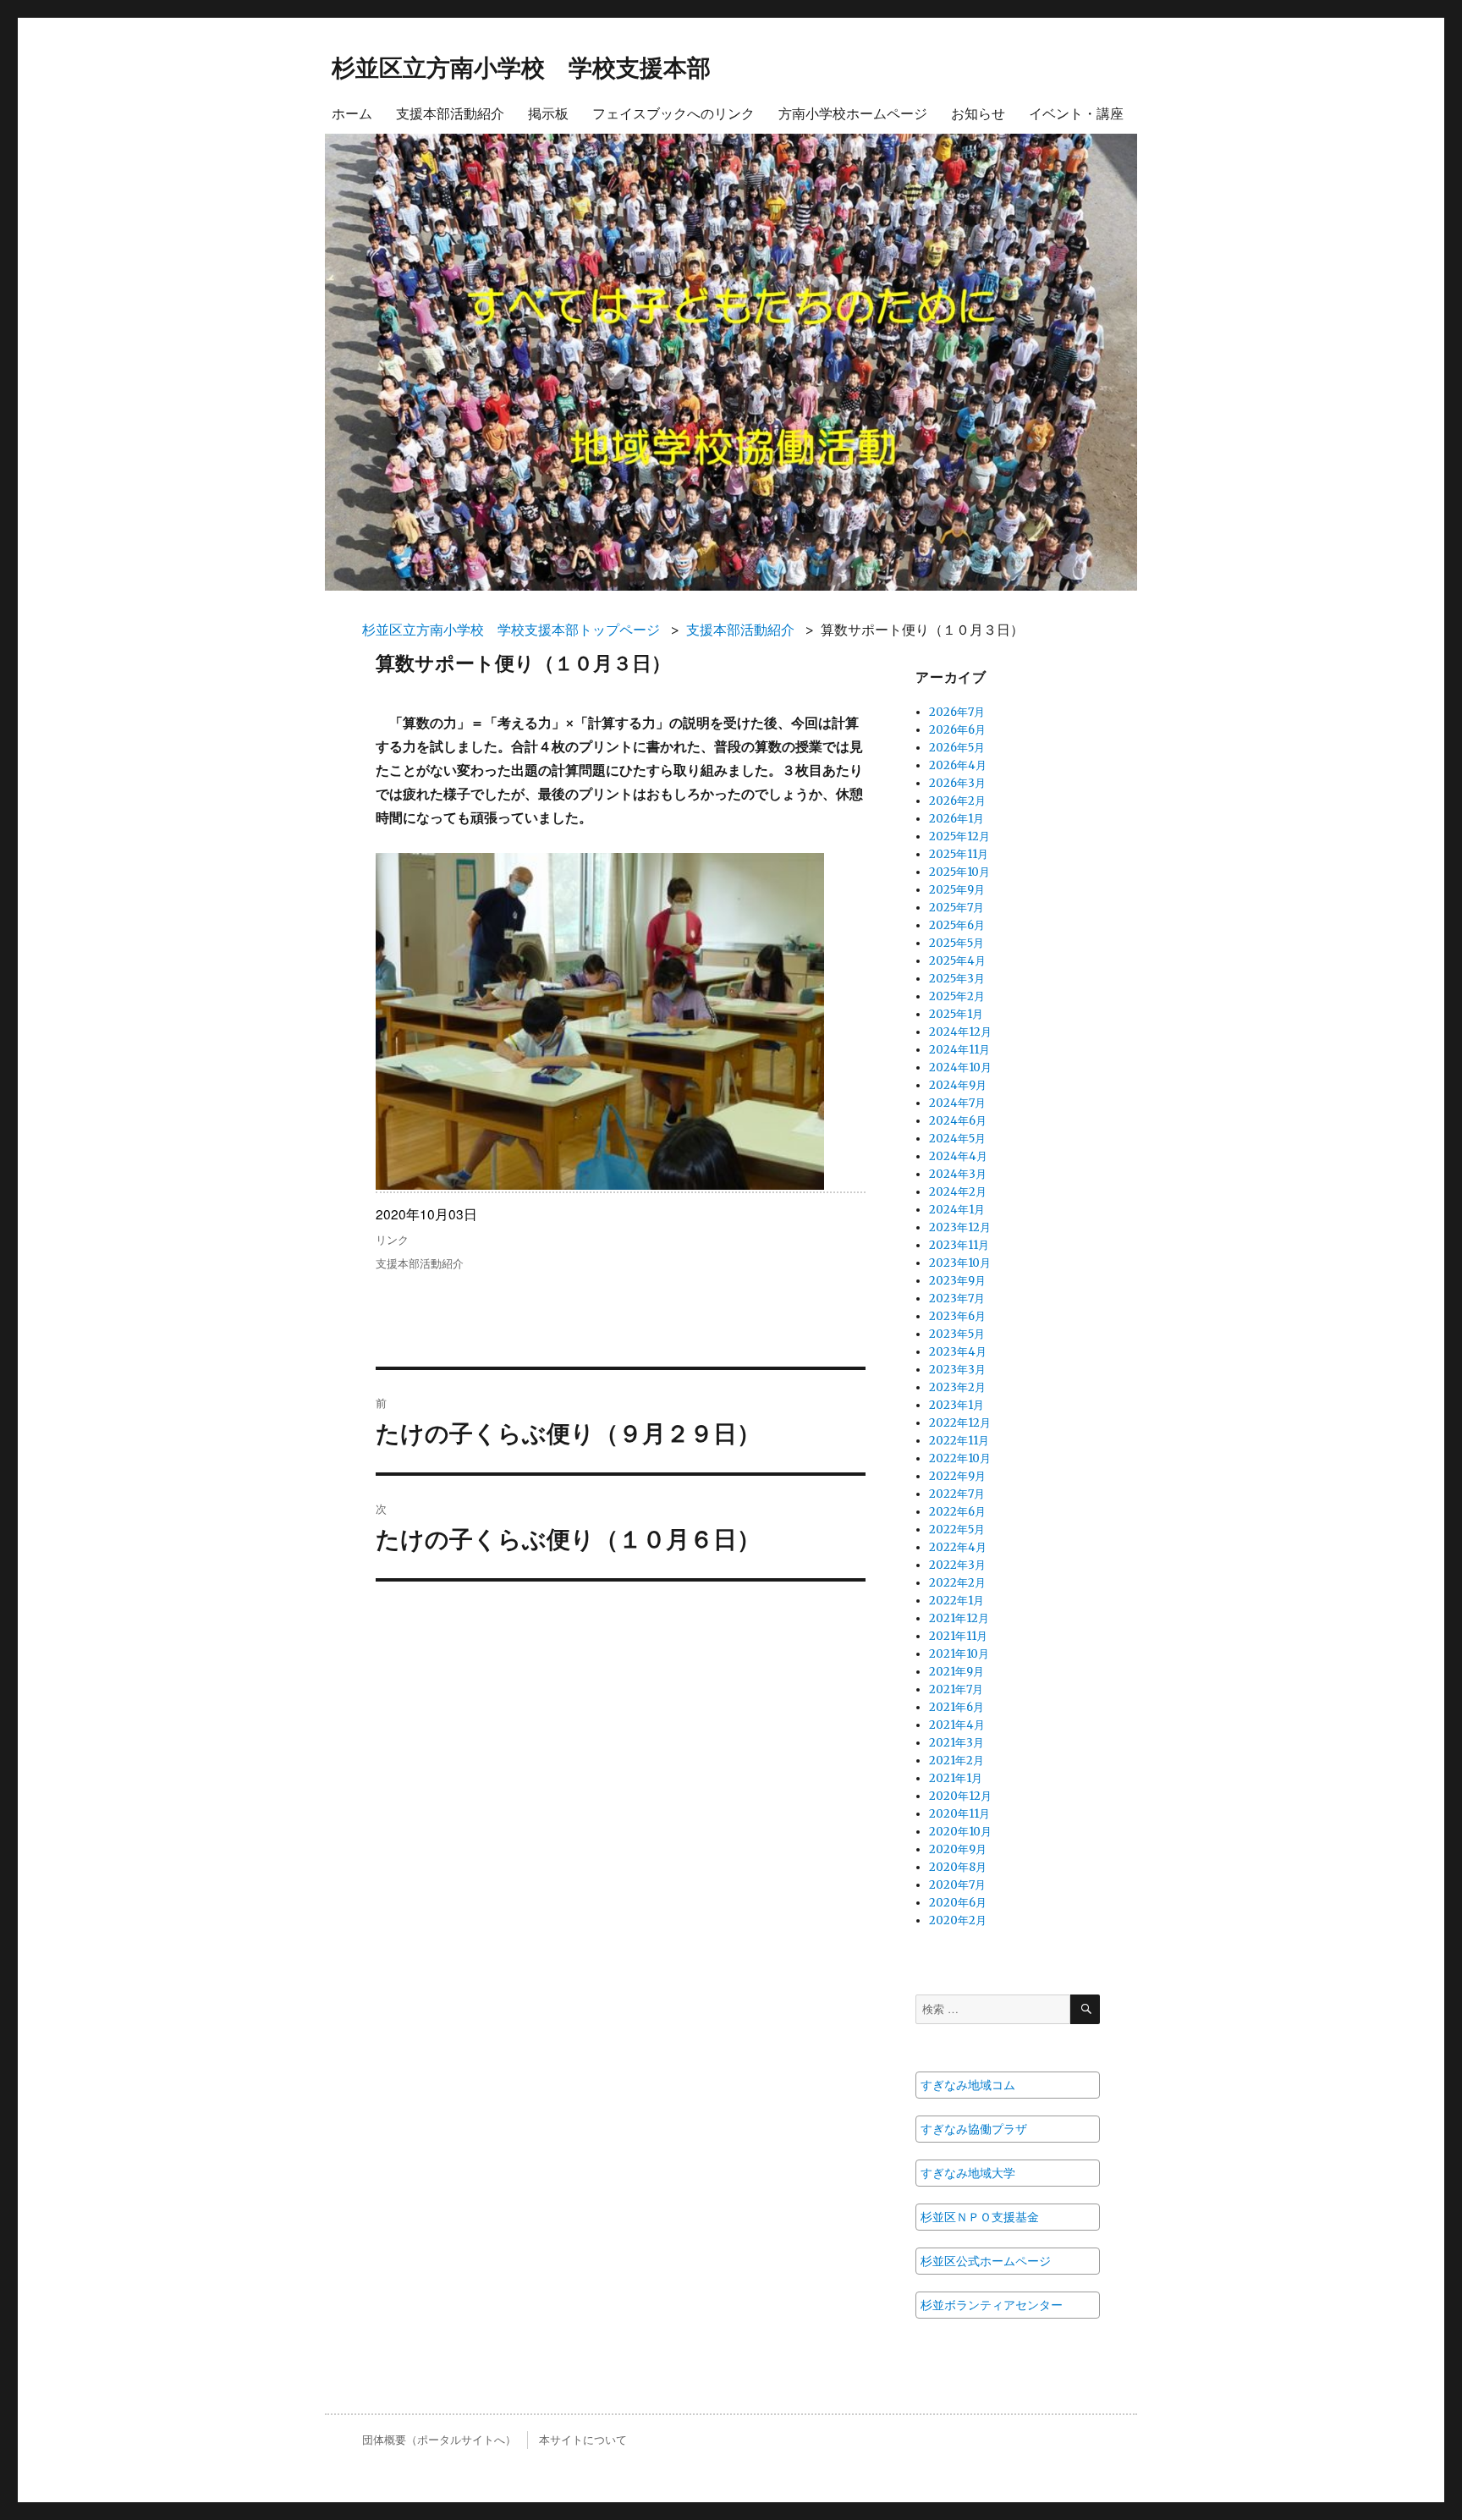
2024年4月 (958, 1156)
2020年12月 (960, 1796)
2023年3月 (957, 1370)
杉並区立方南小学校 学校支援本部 (521, 66)
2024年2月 (958, 1192)
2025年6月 (957, 925)
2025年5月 (956, 943)
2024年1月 (957, 1210)
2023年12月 (960, 1227)
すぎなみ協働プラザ (974, 2129)
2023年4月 (958, 1352)
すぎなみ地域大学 (968, 2173)
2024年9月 (958, 1085)
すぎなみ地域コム (968, 2085)
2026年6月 (957, 730)
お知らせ (978, 113)
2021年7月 (956, 1689)
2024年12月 (960, 1032)
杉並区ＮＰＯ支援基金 (980, 2217)
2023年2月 (957, 1387)
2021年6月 (956, 1707)
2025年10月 (959, 872)
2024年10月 (960, 1067)
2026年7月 (957, 712)
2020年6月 (958, 1903)
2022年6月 (957, 1512)
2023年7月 (957, 1299)
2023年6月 (957, 1316)
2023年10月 (960, 1263)
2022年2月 (957, 1583)
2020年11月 (959, 1814)
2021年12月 (959, 1618)
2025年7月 (956, 908)
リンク (392, 1239)
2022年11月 (959, 1441)
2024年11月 (959, 1050)
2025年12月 (959, 836)
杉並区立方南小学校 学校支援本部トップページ (511, 630)
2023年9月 (957, 1281)
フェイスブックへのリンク (673, 113)
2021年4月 (957, 1725)
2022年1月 (956, 1601)
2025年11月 (959, 854)
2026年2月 (957, 801)
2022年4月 (958, 1547)
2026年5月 (957, 748)
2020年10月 (960, 1832)
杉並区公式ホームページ (986, 2261)
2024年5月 (957, 1139)
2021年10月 (959, 1654)
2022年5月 (957, 1530)
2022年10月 (960, 1458)
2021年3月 (956, 1743)
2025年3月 (957, 979)
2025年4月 (957, 961)
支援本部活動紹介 (450, 113)
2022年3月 (957, 1565)
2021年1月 (956, 1778)
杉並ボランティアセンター (992, 2305)
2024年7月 (957, 1103)
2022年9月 (957, 1476)
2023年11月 (959, 1245)
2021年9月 (956, 1672)
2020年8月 (958, 1867)
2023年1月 (956, 1405)
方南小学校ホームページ (853, 113)
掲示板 (548, 113)
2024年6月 (958, 1121)
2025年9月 (957, 890)
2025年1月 (956, 1014)
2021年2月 (956, 1761)
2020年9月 (958, 1849)
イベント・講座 (1076, 113)
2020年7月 (957, 1885)
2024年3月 (958, 1174)
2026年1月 (956, 819)
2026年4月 (958, 765)
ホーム (352, 113)
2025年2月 (957, 996)
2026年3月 (957, 783)
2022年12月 (960, 1423)
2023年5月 (957, 1334)
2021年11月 (958, 1636)
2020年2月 (958, 1920)
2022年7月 (957, 1494)
